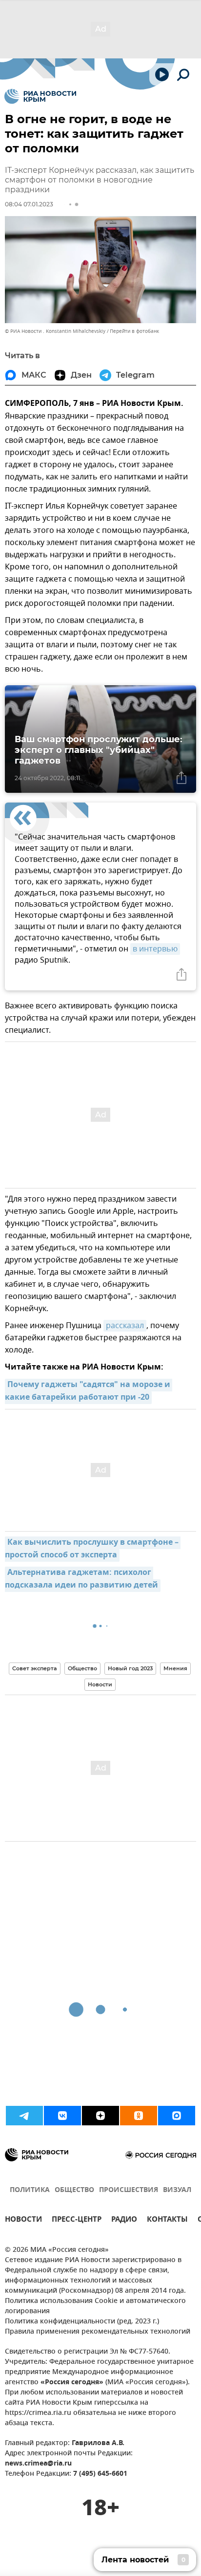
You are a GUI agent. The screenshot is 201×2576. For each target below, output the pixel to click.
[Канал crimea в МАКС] (177, 2116)
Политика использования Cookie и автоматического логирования (95, 2306)
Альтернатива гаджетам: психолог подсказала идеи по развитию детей (81, 1579)
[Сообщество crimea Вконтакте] (62, 2116)
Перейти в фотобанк (134, 331)
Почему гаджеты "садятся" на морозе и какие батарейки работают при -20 (89, 1391)
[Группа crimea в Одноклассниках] (139, 2116)
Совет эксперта (35, 1668)
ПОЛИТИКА (30, 2190)
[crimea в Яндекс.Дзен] (100, 2116)
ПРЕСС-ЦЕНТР (77, 2220)
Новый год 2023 (130, 1668)
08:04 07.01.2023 (29, 204)
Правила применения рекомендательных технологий (98, 2332)
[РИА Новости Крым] (40, 96)
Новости (100, 1684)
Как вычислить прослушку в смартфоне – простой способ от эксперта (93, 1549)
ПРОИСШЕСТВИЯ (129, 2190)
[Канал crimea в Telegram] (24, 2116)
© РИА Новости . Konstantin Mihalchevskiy (55, 331)
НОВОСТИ (23, 2220)
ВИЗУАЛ (177, 2190)
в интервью (155, 949)
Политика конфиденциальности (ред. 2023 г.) (82, 2322)
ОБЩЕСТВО (74, 2190)
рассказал (125, 1326)
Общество (82, 1668)
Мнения (175, 1668)
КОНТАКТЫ (167, 2220)
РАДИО (124, 2220)
